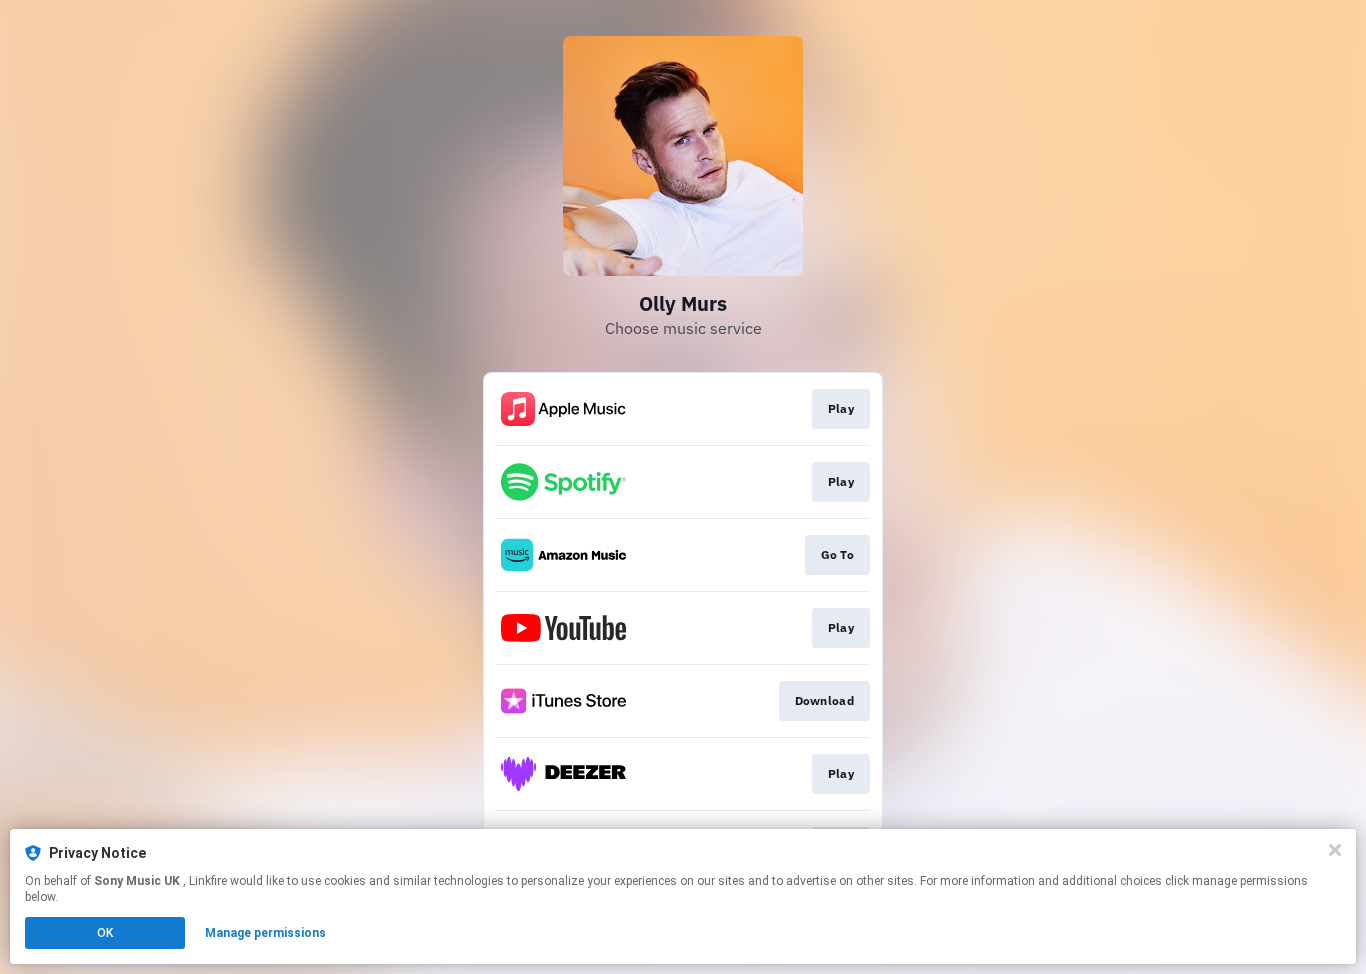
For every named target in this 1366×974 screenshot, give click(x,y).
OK (105, 933)
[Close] (1335, 850)
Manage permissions (265, 933)
